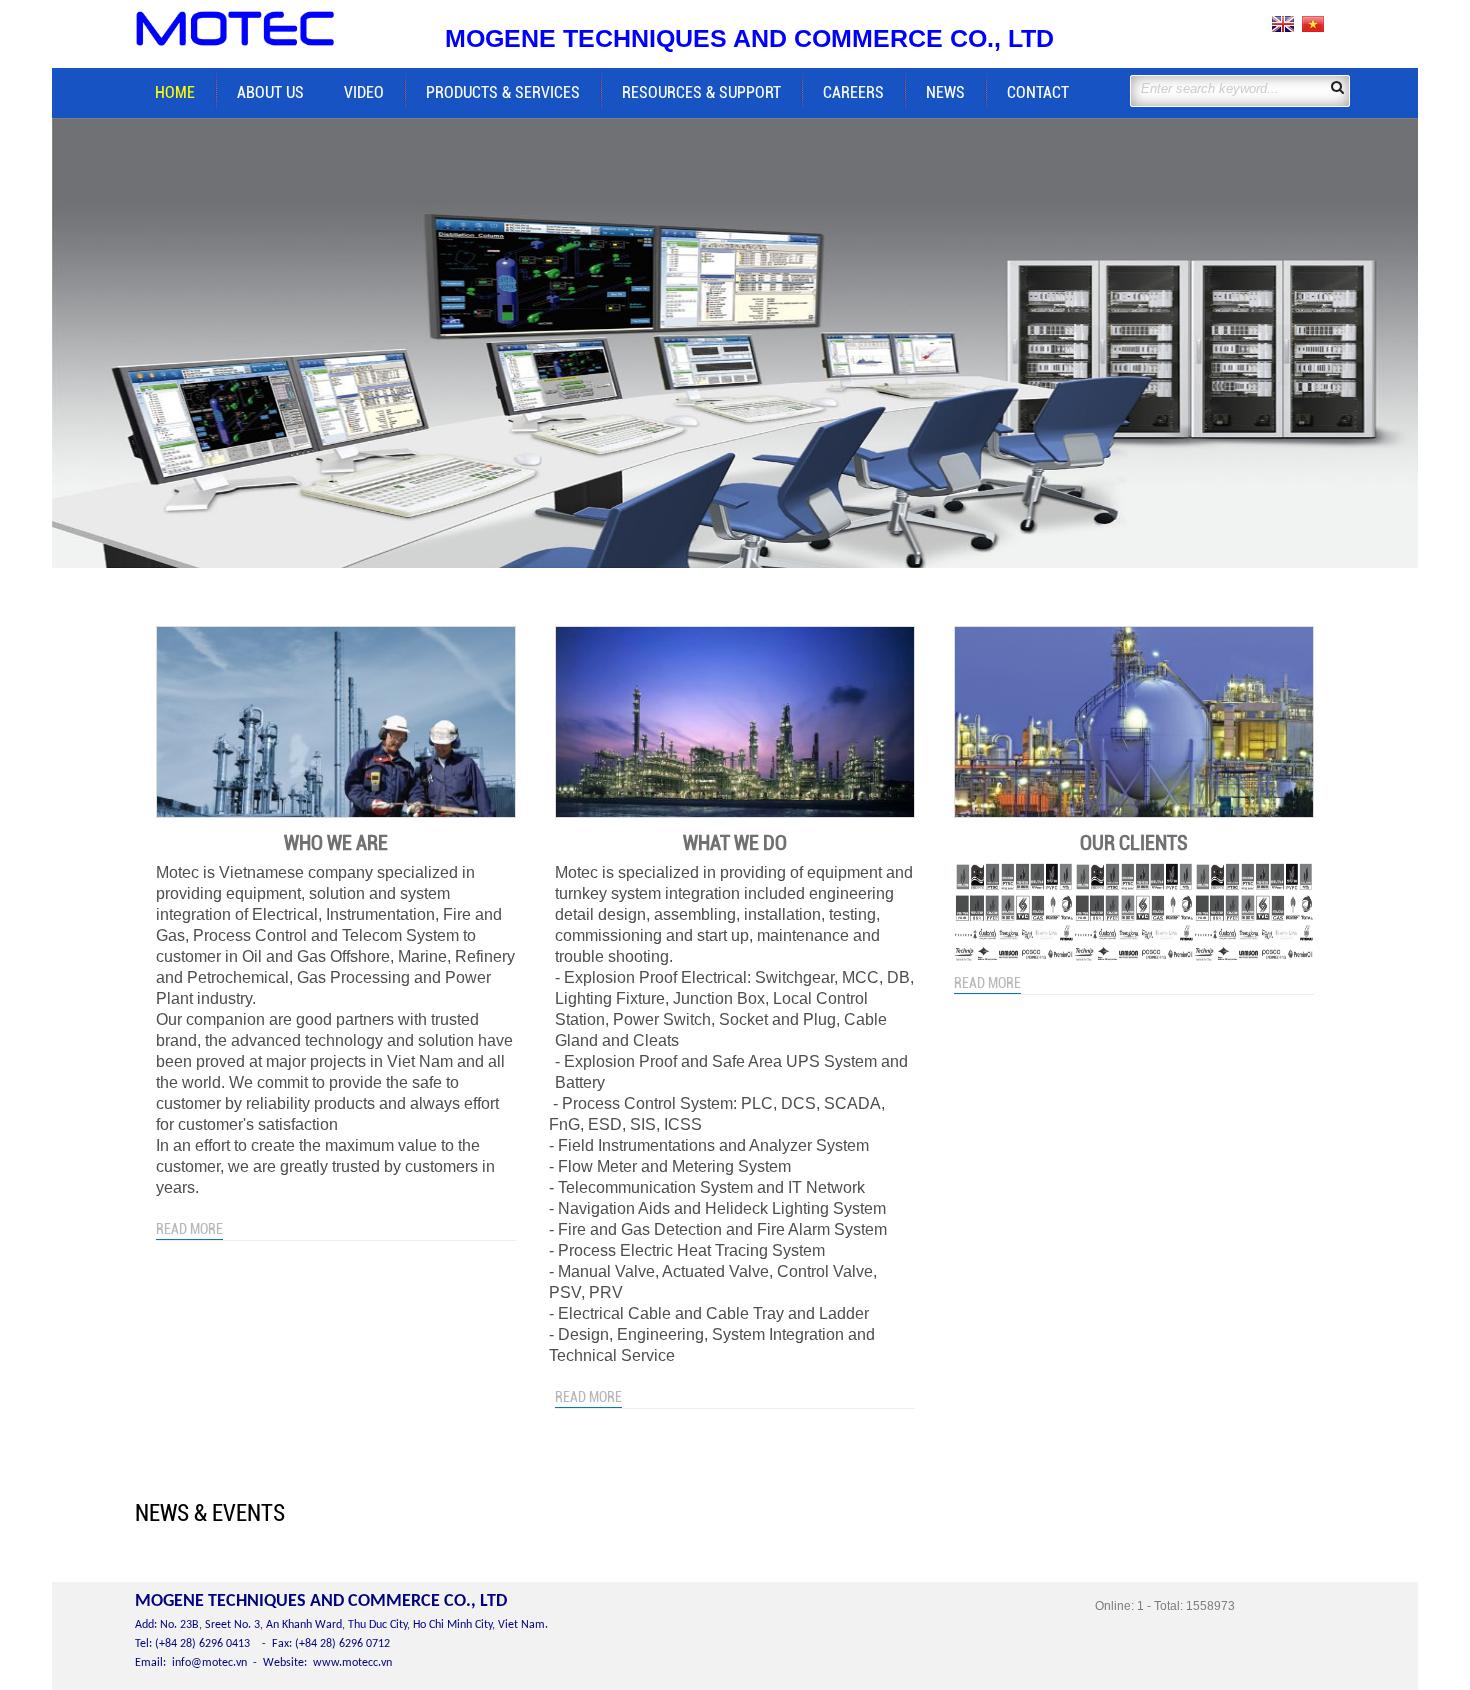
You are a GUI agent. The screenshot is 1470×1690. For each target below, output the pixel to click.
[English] (1283, 29)
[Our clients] (1134, 722)
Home (175, 92)
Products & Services (503, 92)
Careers (853, 92)
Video (364, 92)
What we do (735, 843)
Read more (189, 1229)
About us (270, 92)
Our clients (1134, 843)
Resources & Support (701, 92)
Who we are (336, 843)
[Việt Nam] (1311, 29)
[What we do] (735, 722)
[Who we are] (336, 722)
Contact (1038, 92)
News (945, 92)
